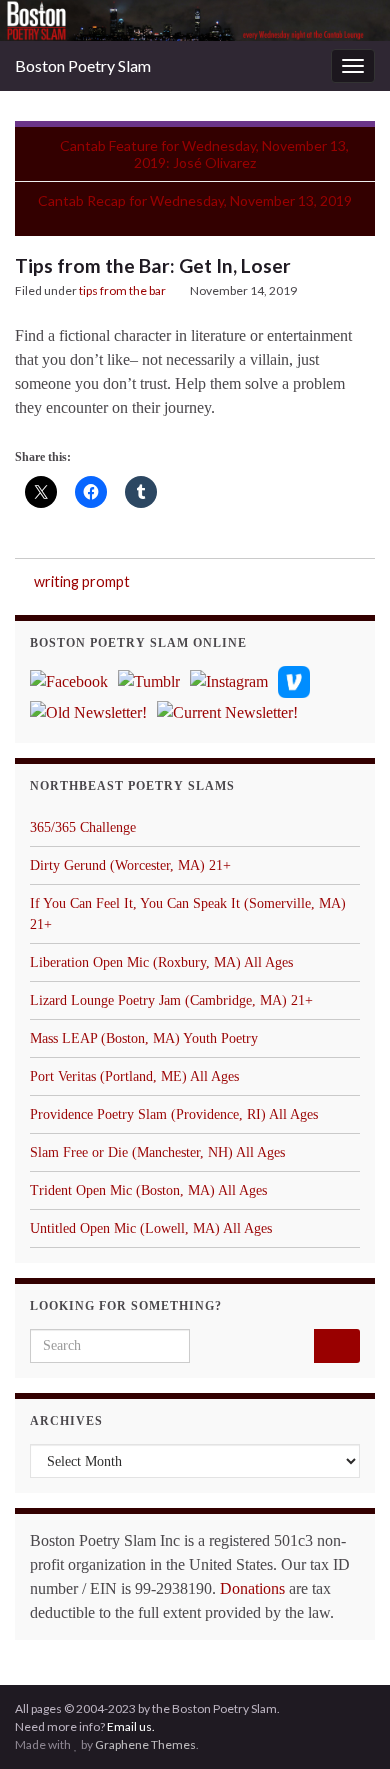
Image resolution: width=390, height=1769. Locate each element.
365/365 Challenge (83, 827)
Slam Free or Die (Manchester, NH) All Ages (157, 1152)
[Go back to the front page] (195, 20)
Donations (252, 1588)
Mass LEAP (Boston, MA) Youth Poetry (144, 1038)
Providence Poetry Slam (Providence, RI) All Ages (174, 1114)
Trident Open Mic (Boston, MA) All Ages (148, 1190)
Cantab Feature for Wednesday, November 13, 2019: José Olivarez (204, 154)
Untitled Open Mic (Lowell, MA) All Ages (151, 1228)
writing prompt (82, 581)
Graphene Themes (145, 1744)
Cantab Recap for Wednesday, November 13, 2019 (195, 200)
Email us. (131, 1726)
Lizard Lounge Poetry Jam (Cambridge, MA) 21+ (171, 1000)
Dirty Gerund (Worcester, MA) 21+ (130, 865)
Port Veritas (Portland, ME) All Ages (134, 1076)
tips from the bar (122, 290)
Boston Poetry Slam (83, 65)
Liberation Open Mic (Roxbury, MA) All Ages (161, 962)
